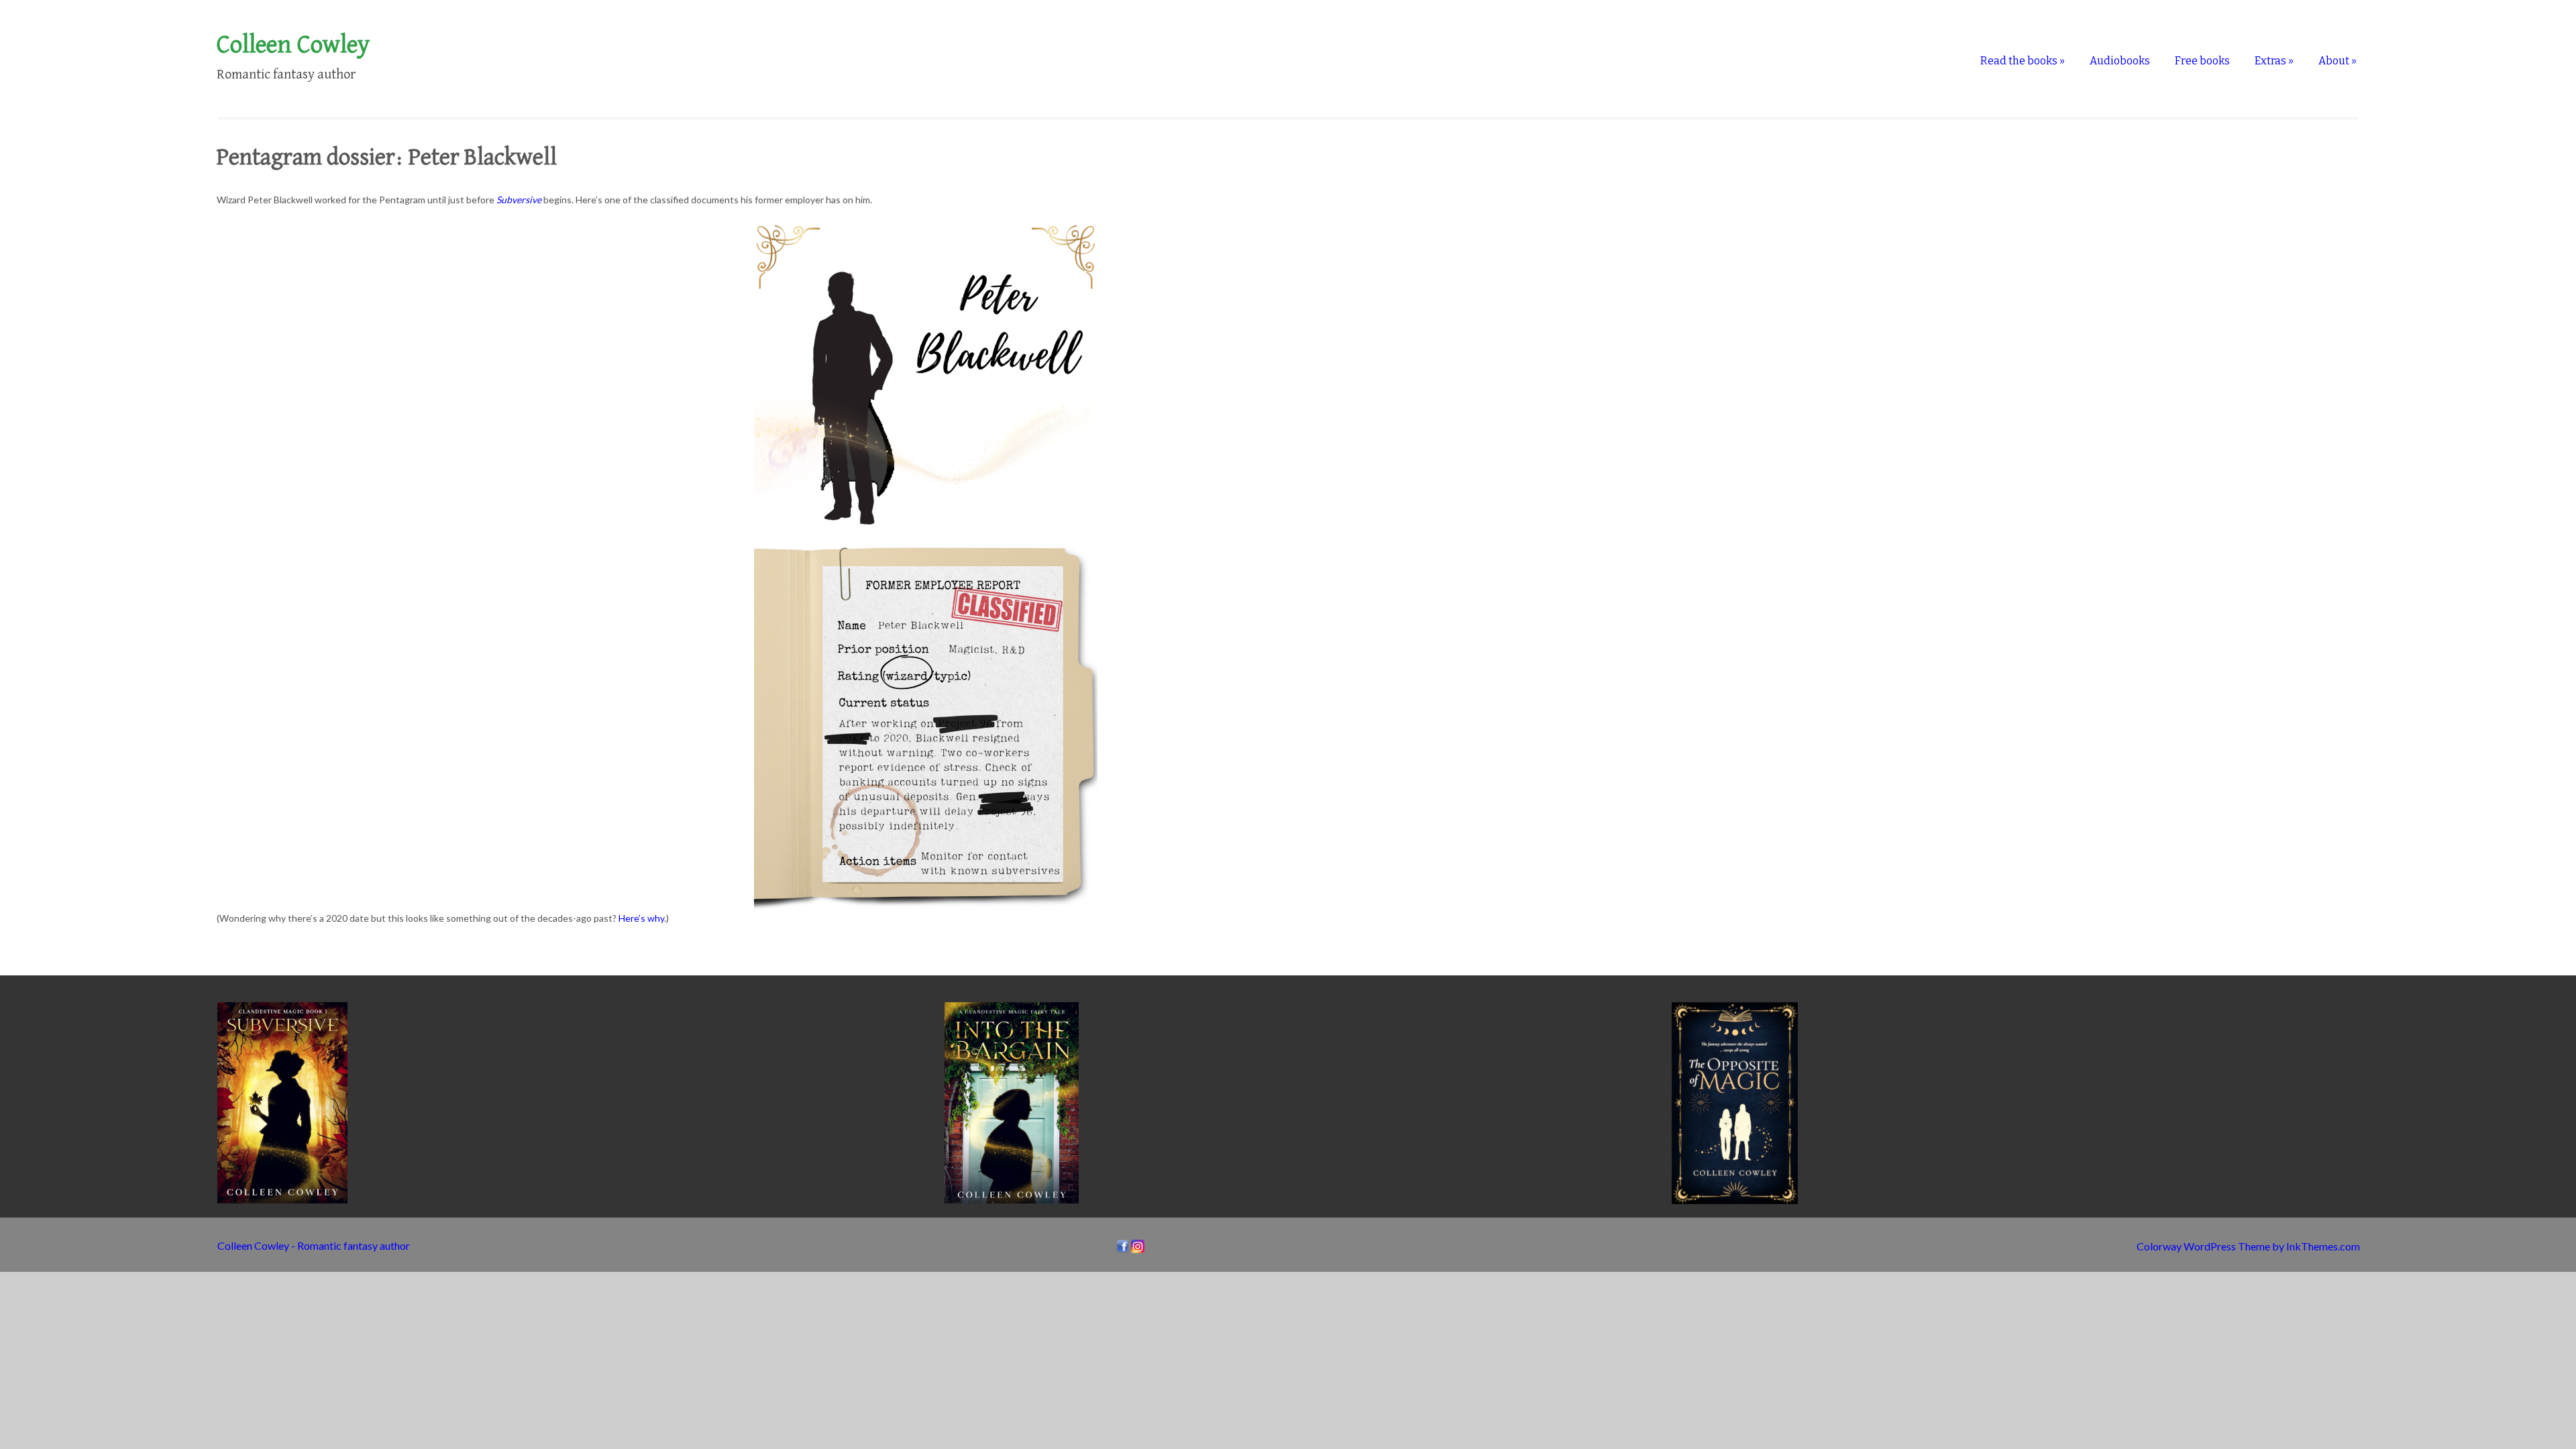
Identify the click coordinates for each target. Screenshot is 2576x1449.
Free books (2202, 61)
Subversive (519, 200)
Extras (2274, 61)
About (2338, 61)
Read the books (2023, 61)
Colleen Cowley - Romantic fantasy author (314, 1245)
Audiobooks (2120, 61)
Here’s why (641, 918)
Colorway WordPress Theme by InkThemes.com (2248, 1246)
